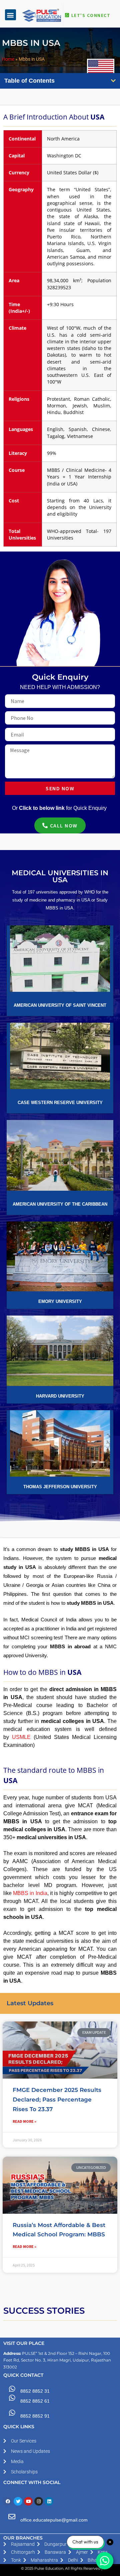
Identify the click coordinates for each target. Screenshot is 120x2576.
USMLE (21, 1737)
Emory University (60, 1301)
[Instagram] (39, 2501)
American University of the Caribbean (60, 1204)
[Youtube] (28, 2501)
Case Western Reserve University (60, 1103)
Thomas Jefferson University (60, 1487)
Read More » (24, 2121)
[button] (10, 15)
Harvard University (60, 1396)
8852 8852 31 (35, 2391)
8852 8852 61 (35, 2401)
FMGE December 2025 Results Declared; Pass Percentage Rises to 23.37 (57, 2100)
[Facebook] (8, 2501)
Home (8, 59)
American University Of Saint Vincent (60, 1005)
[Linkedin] (49, 2501)
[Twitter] (18, 2501)
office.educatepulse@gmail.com (54, 2520)
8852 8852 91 (35, 2416)
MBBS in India (30, 1893)
